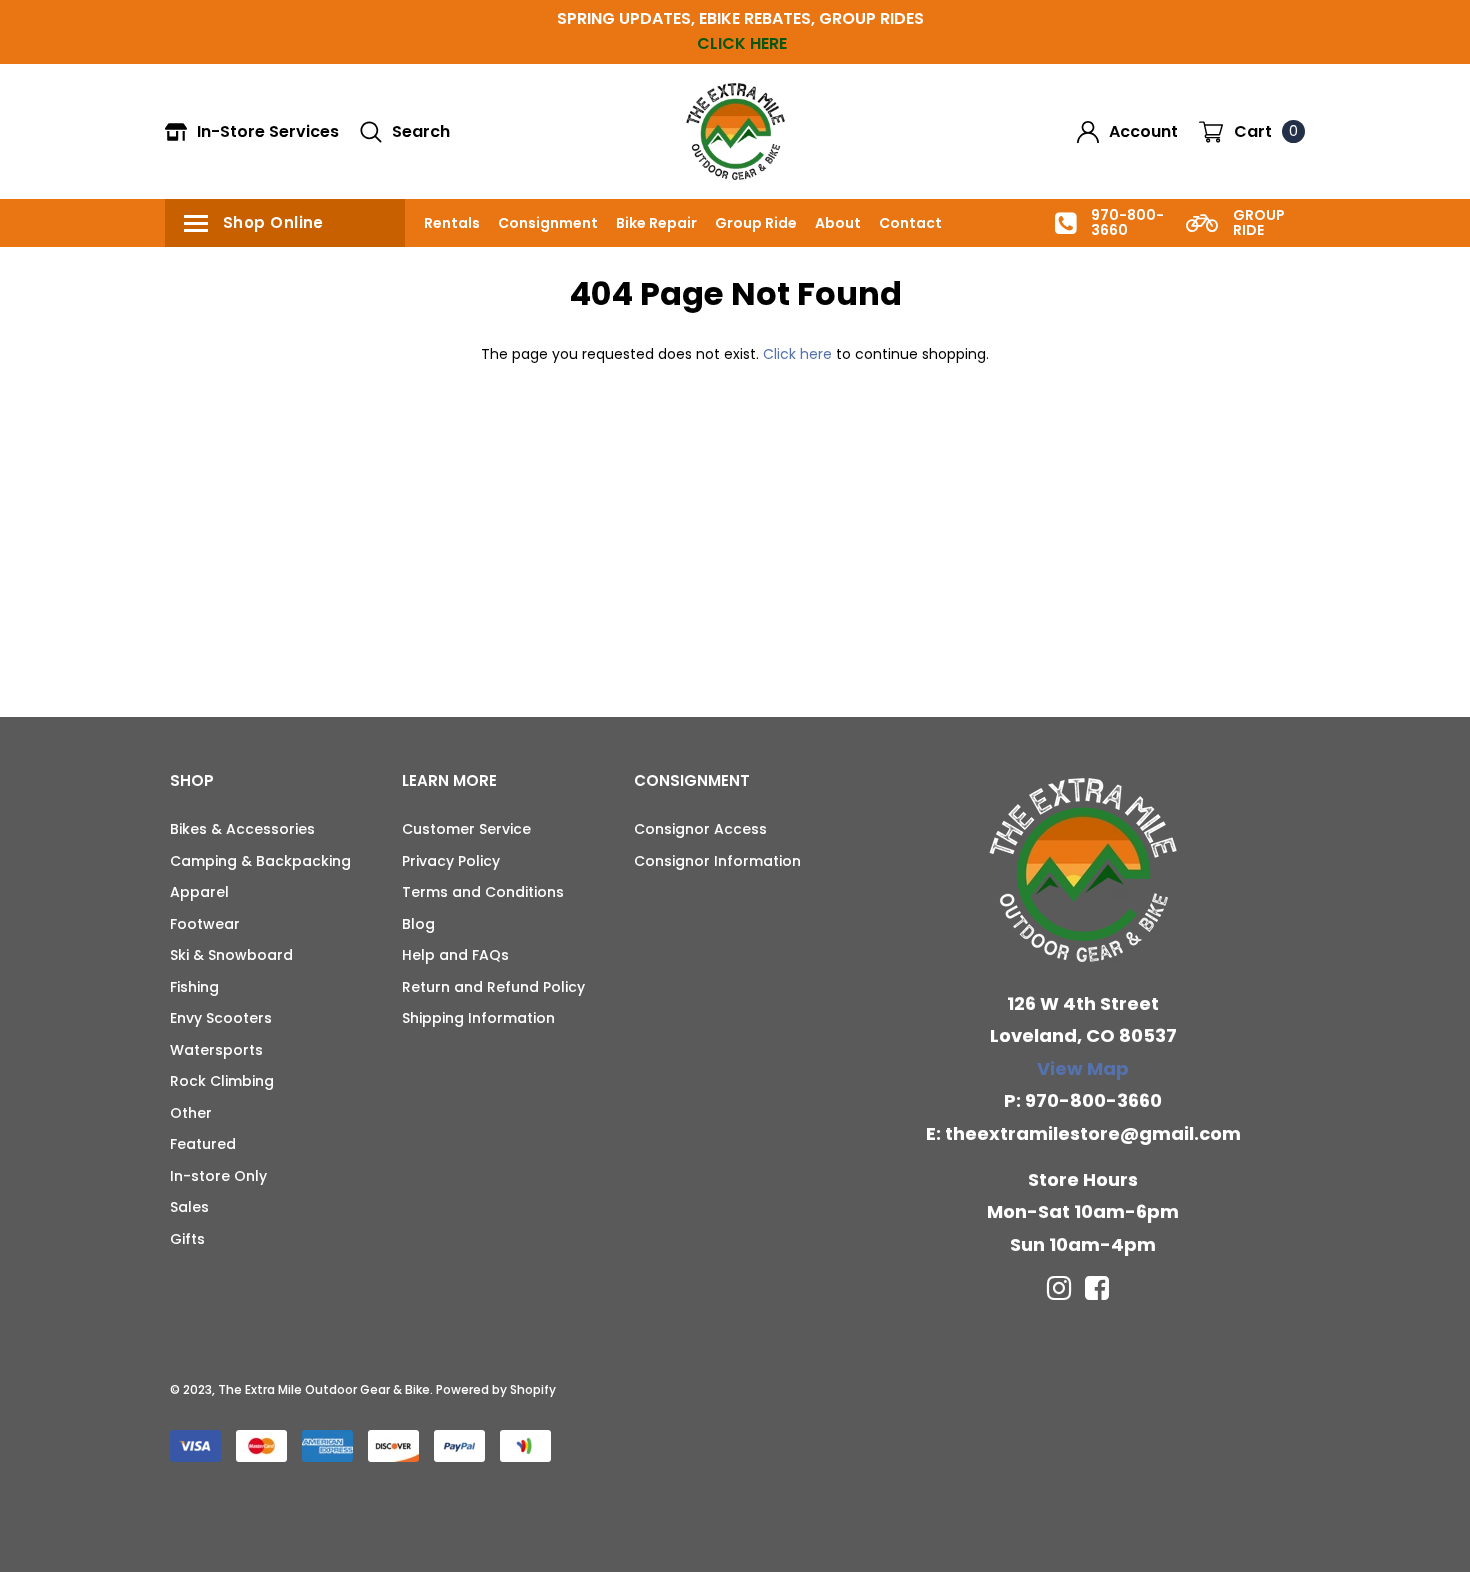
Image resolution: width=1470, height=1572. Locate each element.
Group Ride (756, 223)
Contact (910, 223)
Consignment (548, 223)
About (838, 223)
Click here (799, 354)
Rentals (452, 223)
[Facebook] (1097, 1288)
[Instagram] (1059, 1288)
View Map (1083, 1068)
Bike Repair (656, 223)
